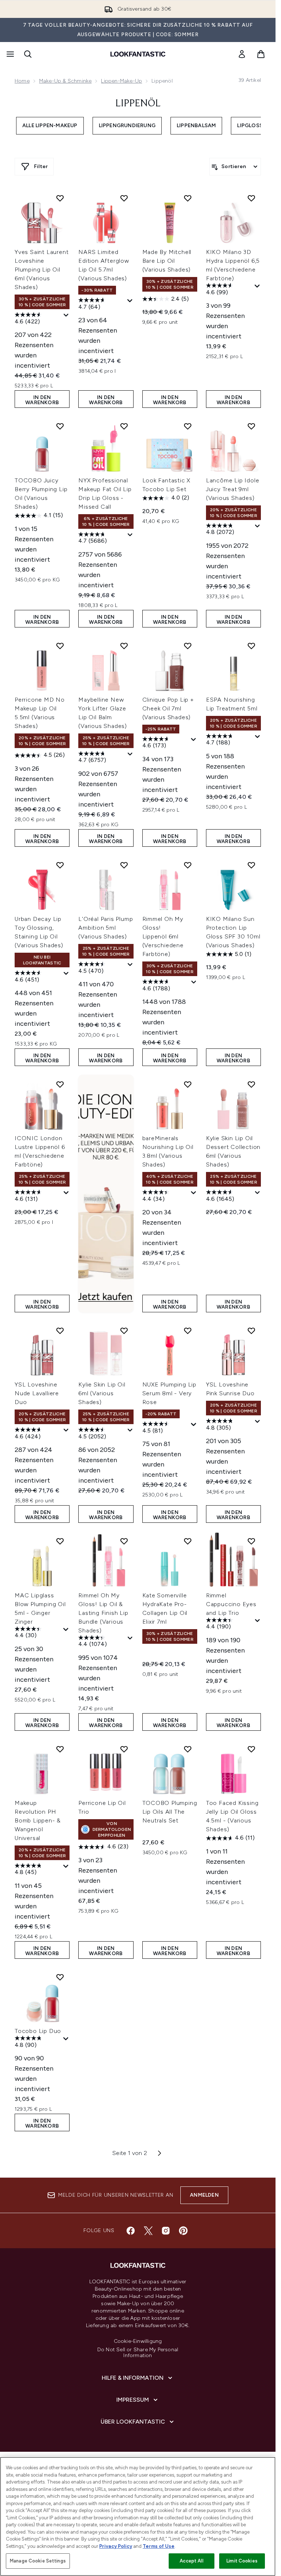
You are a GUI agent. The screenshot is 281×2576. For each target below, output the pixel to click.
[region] (138, 2516)
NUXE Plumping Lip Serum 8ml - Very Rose (170, 1393)
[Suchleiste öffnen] (28, 54)
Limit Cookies (242, 2561)
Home (22, 81)
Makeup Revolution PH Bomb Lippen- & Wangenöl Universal (38, 1820)
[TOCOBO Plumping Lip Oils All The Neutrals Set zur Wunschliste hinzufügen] (188, 1749)
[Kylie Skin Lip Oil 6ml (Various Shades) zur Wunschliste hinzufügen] (124, 1331)
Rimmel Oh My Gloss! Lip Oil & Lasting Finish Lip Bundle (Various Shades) (103, 1613)
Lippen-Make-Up (121, 81)
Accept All (191, 2561)
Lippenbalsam (196, 126)
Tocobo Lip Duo (38, 2031)
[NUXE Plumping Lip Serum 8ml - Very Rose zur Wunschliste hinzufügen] (188, 1331)
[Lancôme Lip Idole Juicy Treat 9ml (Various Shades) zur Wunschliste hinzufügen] (251, 426)
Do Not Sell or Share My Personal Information (138, 2353)
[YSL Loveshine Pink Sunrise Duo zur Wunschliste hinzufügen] (251, 1331)
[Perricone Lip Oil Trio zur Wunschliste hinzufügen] (124, 1749)
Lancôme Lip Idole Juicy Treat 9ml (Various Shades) (233, 489)
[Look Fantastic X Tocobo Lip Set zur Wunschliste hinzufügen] (188, 426)
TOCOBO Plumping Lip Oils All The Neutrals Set (170, 1812)
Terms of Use (159, 2546)
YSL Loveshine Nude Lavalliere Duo (37, 1393)
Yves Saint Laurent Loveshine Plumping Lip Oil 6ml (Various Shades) (42, 270)
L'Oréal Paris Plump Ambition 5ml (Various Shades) (106, 928)
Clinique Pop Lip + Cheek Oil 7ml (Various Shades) (168, 708)
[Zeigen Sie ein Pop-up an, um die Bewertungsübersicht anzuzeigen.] (66, 315)
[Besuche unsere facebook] (131, 2231)
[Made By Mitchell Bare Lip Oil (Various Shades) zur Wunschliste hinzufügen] (188, 198)
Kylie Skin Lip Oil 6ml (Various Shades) (102, 1393)
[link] (242, 54)
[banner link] (106, 1194)
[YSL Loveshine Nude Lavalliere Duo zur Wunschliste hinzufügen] (60, 1331)
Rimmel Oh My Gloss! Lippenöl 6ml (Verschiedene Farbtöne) (163, 936)
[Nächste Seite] (160, 2153)
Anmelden (204, 2195)
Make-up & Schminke (65, 81)
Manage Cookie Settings (38, 2561)
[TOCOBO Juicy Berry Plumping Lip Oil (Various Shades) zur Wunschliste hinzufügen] (60, 426)
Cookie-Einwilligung (138, 2341)
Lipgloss (250, 126)
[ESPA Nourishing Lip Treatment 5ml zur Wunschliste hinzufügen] (251, 646)
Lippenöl (138, 104)
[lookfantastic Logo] (138, 54)
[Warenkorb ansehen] (261, 54)
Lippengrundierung (127, 126)
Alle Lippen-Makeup (50, 126)
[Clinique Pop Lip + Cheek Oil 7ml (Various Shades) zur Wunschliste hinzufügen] (188, 646)
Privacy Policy (116, 2546)
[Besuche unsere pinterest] (183, 2231)
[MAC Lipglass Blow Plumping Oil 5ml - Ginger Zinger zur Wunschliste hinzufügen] (60, 1541)
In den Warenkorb (42, 400)
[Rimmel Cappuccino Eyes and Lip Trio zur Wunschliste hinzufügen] (251, 1541)
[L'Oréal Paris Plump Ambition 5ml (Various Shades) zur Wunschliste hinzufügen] (124, 865)
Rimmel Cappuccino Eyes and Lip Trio (231, 1604)
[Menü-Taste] (10, 54)
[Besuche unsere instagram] (166, 2231)
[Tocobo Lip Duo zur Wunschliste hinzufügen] (60, 1977)
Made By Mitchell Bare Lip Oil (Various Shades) (167, 261)
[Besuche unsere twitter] (148, 2231)
